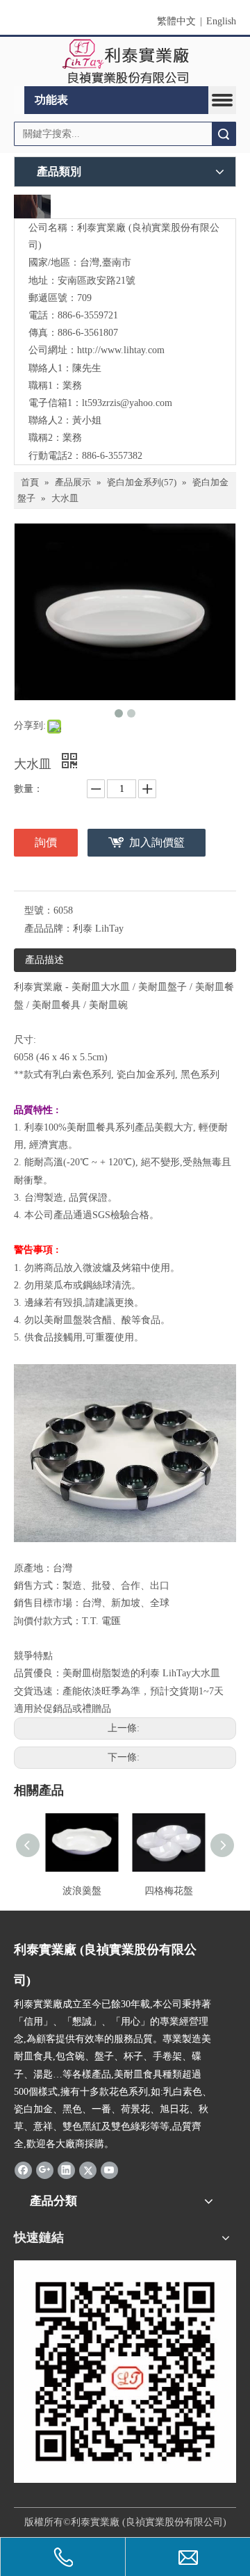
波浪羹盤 (82, 1891)
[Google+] (45, 2170)
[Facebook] (23, 2170)
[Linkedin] (66, 2170)
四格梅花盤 (169, 1891)
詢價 (46, 842)
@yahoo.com (146, 403)
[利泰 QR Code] (125, 2372)
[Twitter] (88, 2170)
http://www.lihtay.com (121, 350)
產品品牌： (49, 929)
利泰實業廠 (38, 987)
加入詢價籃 (157, 842)
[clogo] (125, 62)
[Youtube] (109, 2170)
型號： (39, 910)
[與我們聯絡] (32, 206)
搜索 (224, 134)
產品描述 (44, 960)
